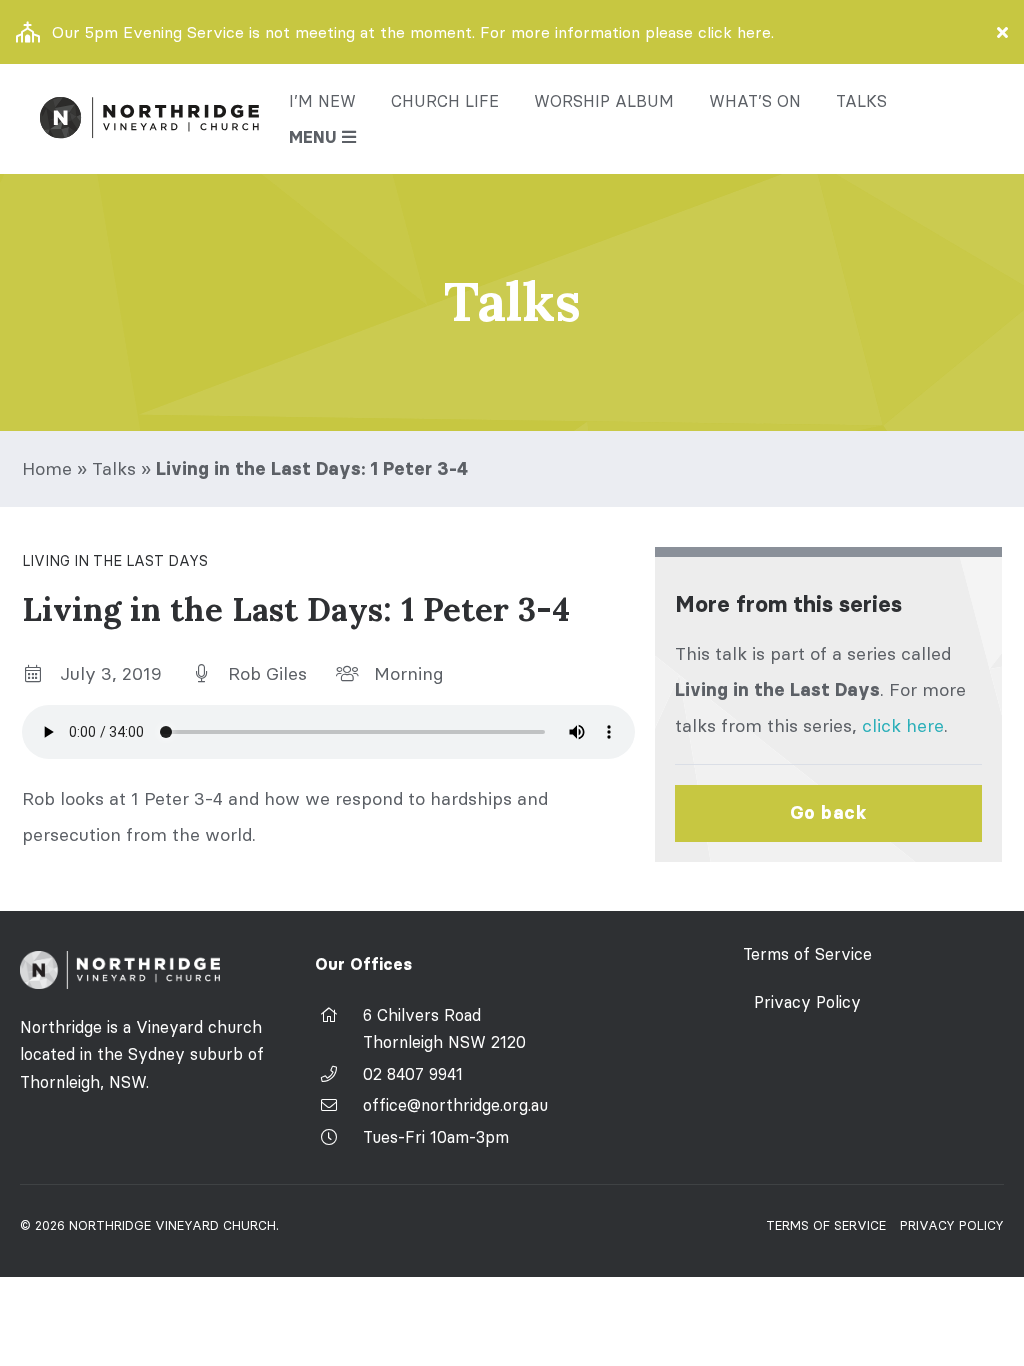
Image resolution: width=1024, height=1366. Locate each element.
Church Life (445, 101)
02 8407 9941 (413, 1074)
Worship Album (604, 101)
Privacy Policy (807, 1002)
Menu (313, 137)
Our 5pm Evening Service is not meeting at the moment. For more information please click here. (413, 32)
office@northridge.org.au (455, 1105)
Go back (829, 813)
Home (47, 468)
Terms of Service (807, 954)
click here (903, 725)
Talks (861, 101)
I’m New (322, 101)
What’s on (755, 101)
